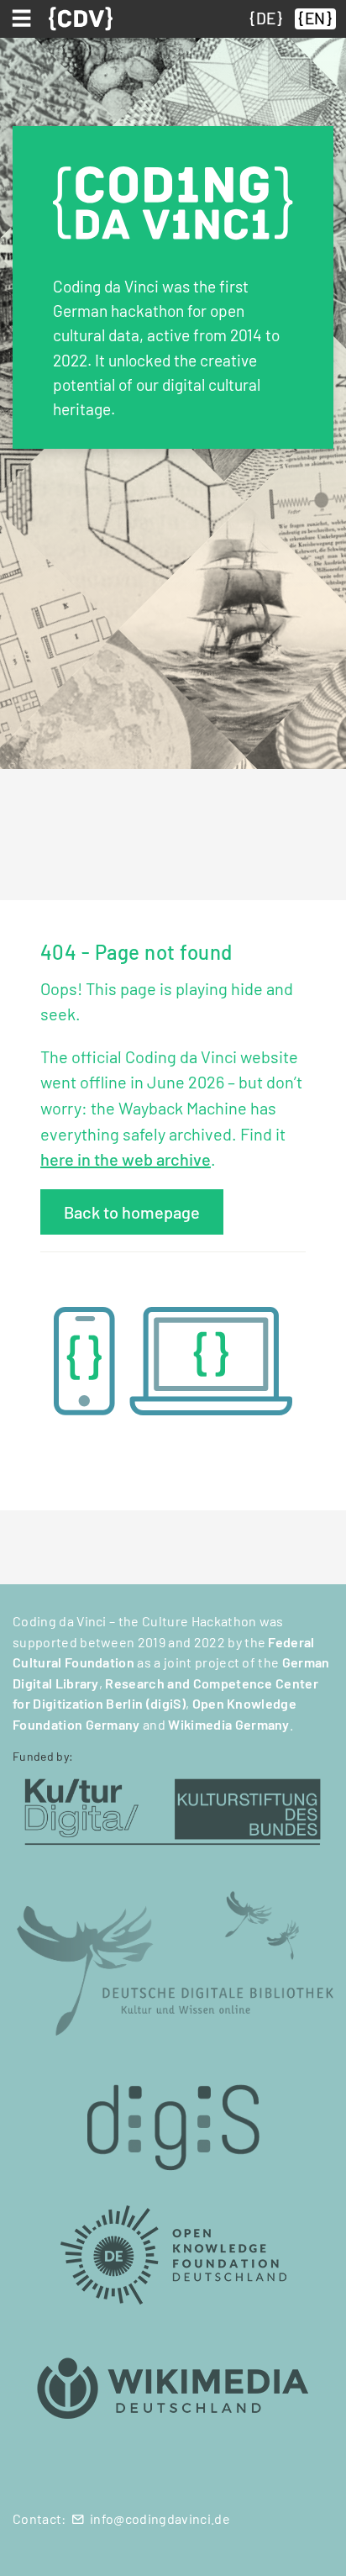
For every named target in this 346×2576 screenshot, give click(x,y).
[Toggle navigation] (24, 18)
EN (315, 18)
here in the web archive (126, 1159)
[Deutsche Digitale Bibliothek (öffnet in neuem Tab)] (173, 1961)
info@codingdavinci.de (160, 2518)
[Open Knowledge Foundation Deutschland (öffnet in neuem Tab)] (173, 2254)
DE (266, 18)
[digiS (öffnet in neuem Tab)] (173, 2118)
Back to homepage (132, 1212)
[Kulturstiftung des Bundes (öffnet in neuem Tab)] (173, 1809)
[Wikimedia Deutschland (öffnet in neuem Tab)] (173, 2389)
